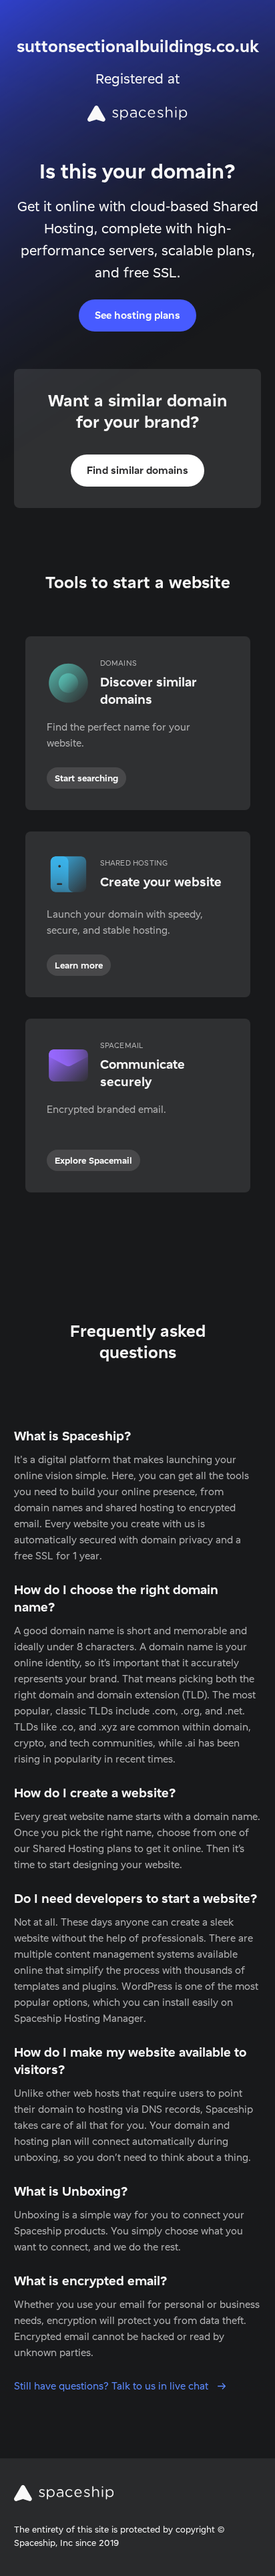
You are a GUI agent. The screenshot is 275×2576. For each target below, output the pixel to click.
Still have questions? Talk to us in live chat (112, 2386)
